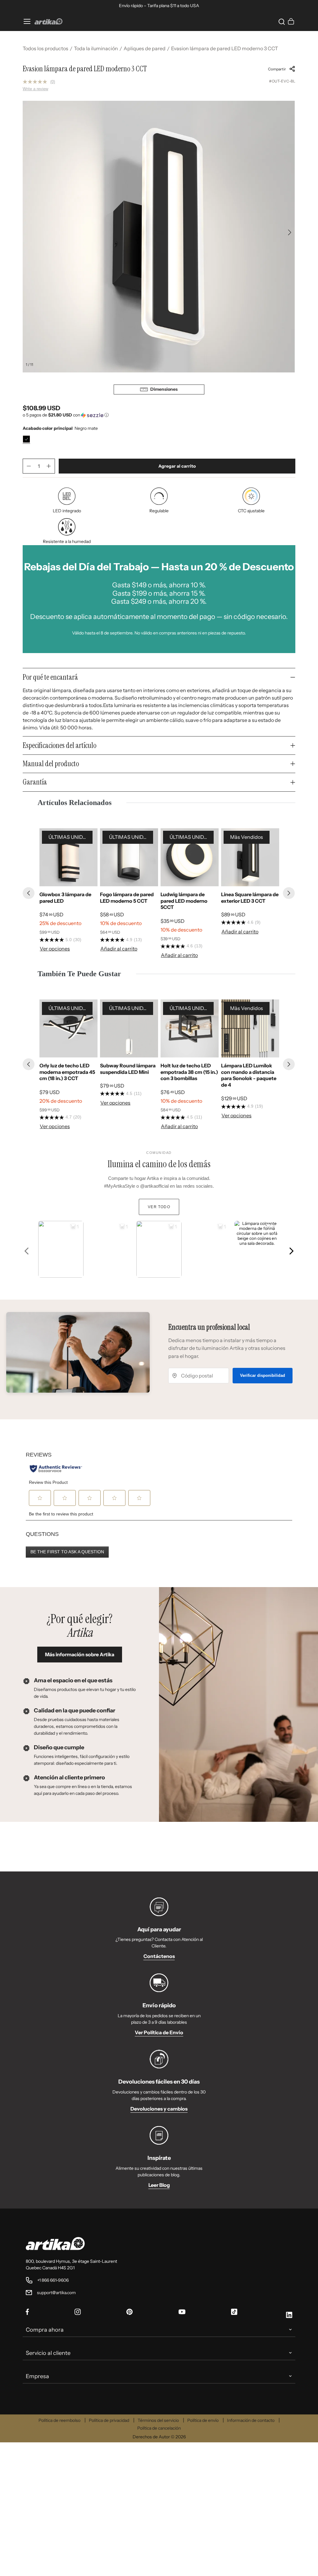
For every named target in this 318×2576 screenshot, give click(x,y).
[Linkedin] (289, 2316)
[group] (68, 893)
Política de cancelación (159, 2428)
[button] (280, 21)
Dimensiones (164, 389)
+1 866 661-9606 (53, 2280)
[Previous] (29, 893)
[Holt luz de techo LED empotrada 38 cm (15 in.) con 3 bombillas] (190, 1028)
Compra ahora (45, 2330)
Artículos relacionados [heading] (74, 803)
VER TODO (159, 1207)
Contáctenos (159, 1956)
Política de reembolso (59, 2420)
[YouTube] (182, 2312)
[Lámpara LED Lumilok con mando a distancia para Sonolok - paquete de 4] (250, 1028)
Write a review (35, 89)
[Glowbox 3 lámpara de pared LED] (68, 857)
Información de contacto (251, 2420)
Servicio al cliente (48, 2353)
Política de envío (203, 2420)
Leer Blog (159, 2185)
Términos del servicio (158, 2420)
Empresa (37, 2376)
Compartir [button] (277, 69)
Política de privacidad (109, 2420)
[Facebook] (27, 2313)
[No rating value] (36, 82)
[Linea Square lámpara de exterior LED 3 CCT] (250, 857)
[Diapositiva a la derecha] (289, 232)
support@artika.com (56, 2293)
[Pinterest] (129, 2313)
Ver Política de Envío (159, 2032)
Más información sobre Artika (80, 1654)
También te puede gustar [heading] (79, 974)
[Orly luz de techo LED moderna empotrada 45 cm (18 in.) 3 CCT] (68, 1028)
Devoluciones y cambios (159, 2109)
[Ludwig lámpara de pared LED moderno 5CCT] (190, 857)
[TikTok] (234, 2313)
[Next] (289, 893)
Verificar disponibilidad (263, 1375)
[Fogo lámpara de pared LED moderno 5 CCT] (129, 857)
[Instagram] (78, 2313)
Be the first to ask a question (67, 1552)
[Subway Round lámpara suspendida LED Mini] (129, 1028)
